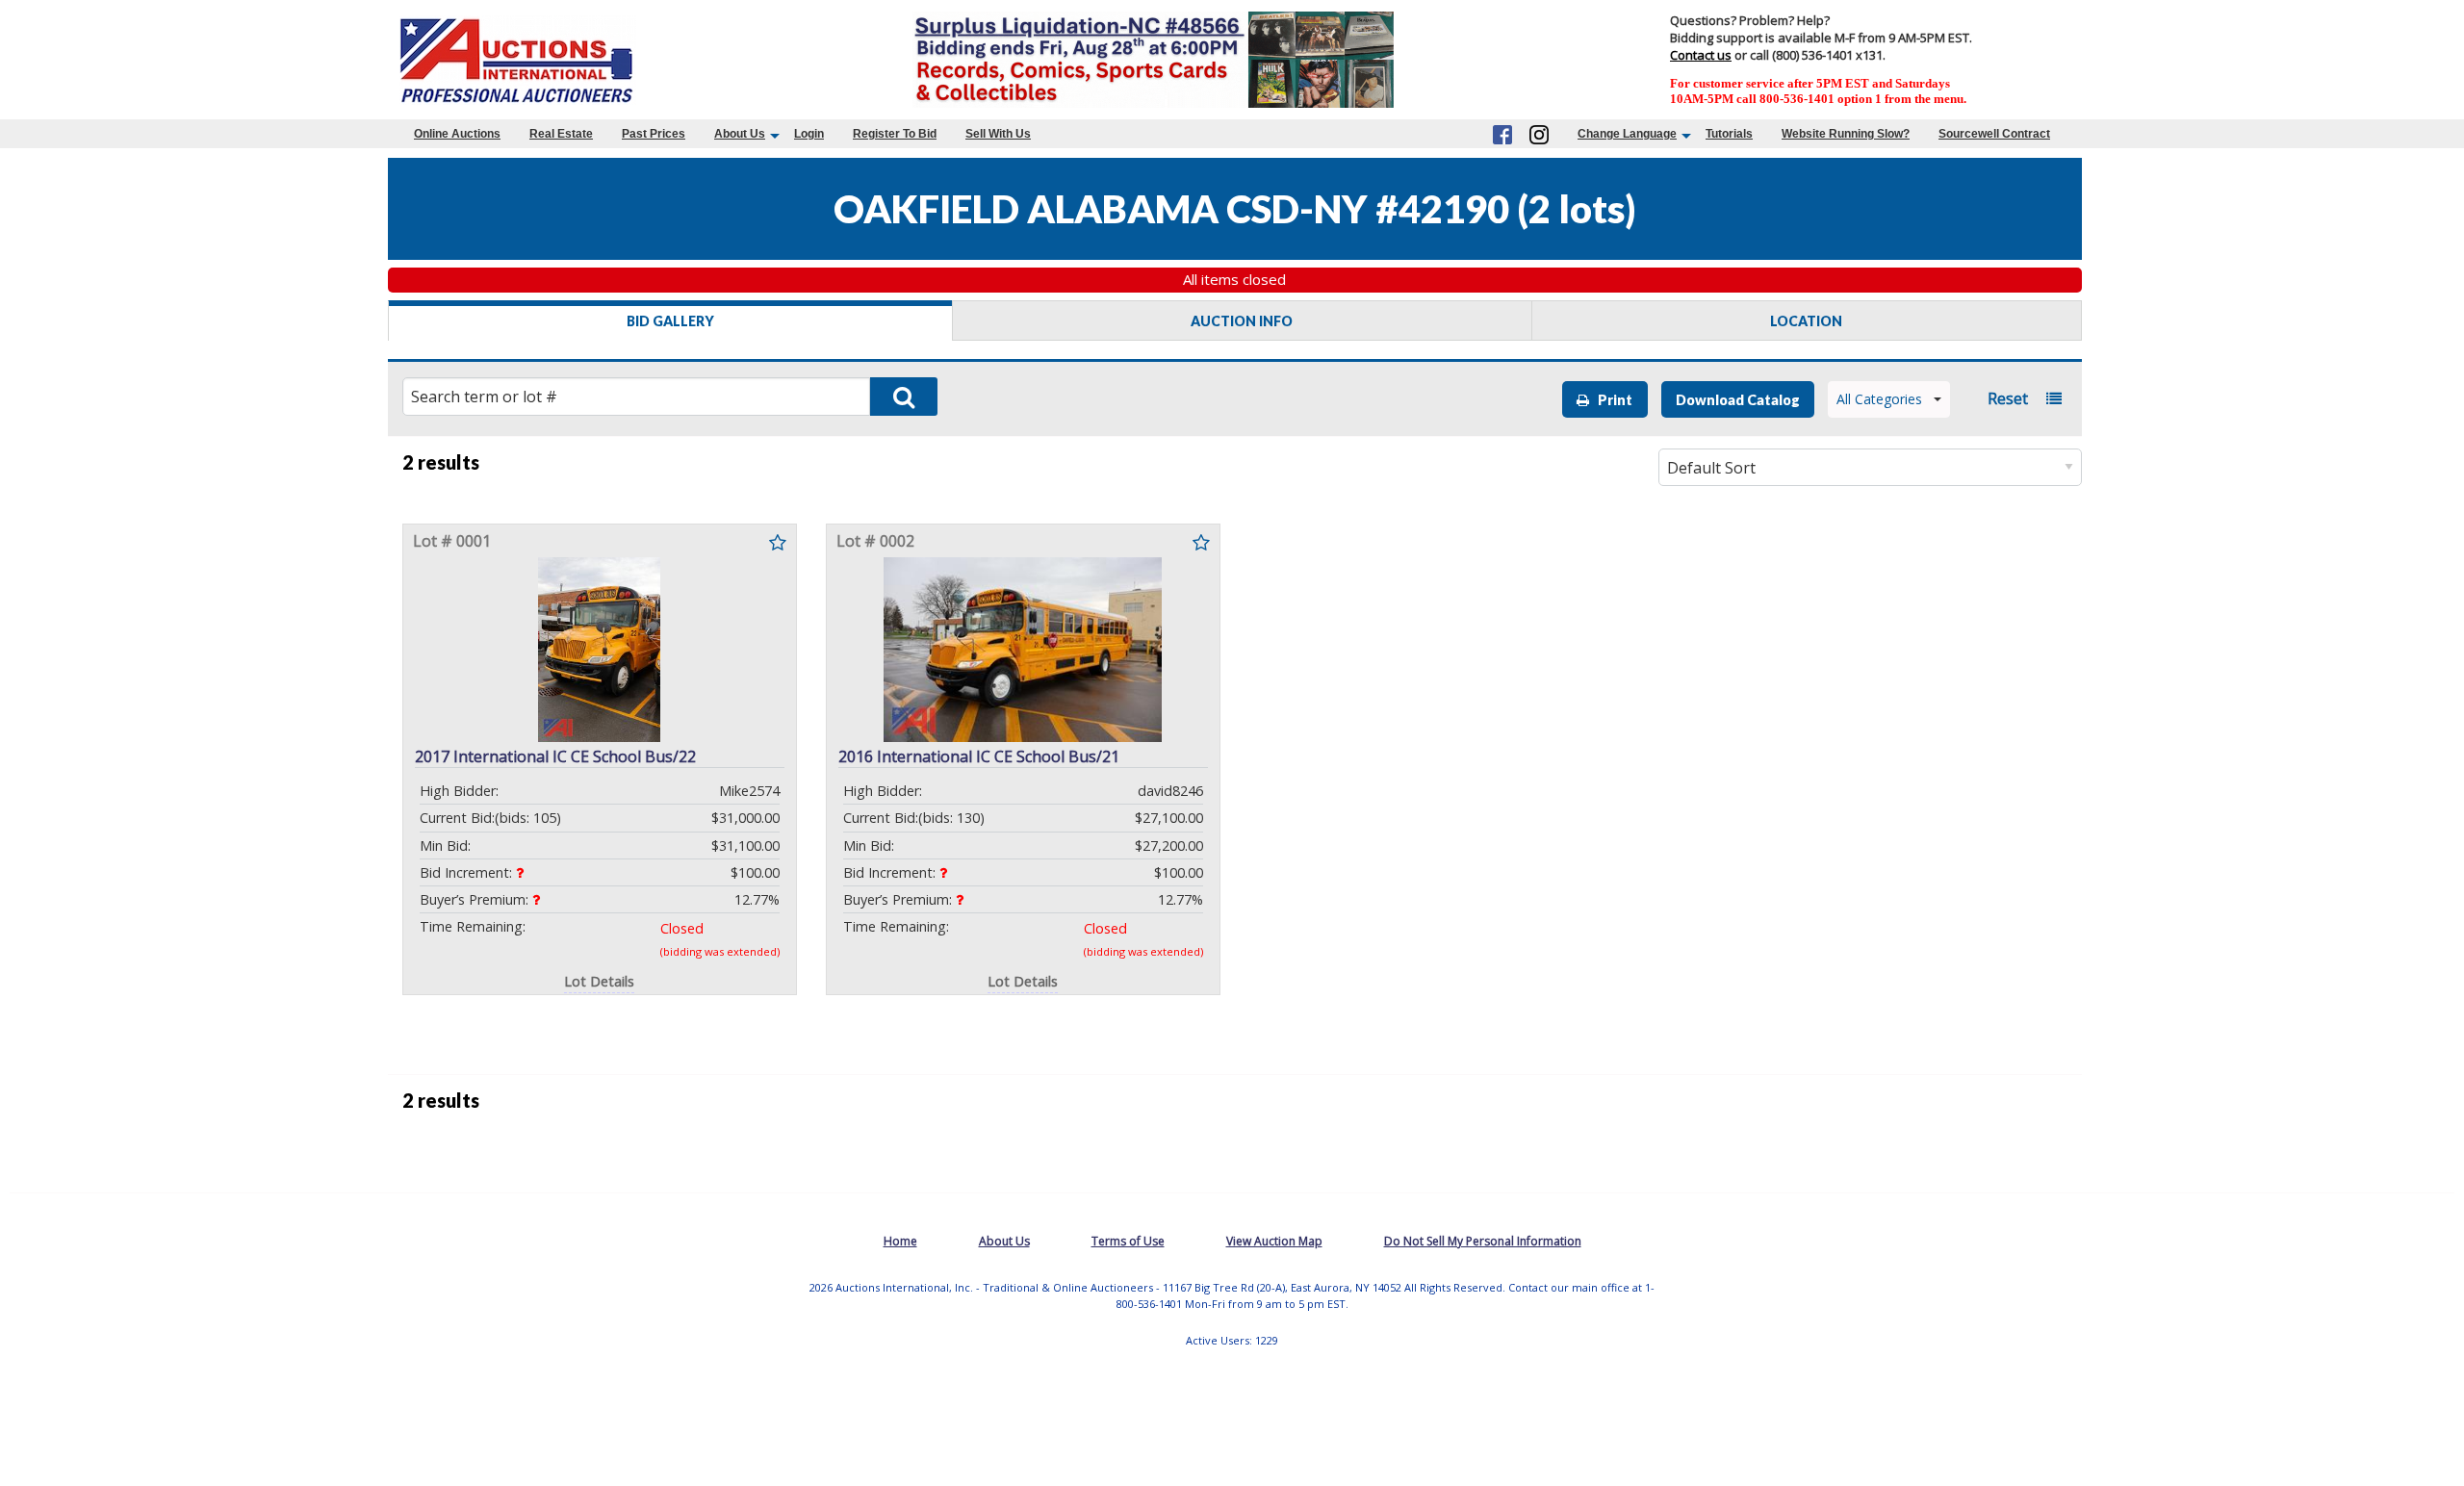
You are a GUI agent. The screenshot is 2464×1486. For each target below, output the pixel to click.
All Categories (1879, 399)
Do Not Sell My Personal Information (1483, 1241)
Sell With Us (998, 134)
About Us (740, 134)
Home (900, 1241)
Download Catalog (1738, 400)
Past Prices (654, 134)
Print (1611, 400)
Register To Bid (895, 134)
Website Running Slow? (1846, 134)
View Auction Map (1274, 1241)
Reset (2008, 398)
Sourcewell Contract (1994, 134)
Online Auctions (457, 134)
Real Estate (561, 134)
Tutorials (1729, 134)
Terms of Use (1128, 1241)
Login (809, 134)
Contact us (1701, 55)
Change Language (1627, 134)
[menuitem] (457, 134)
